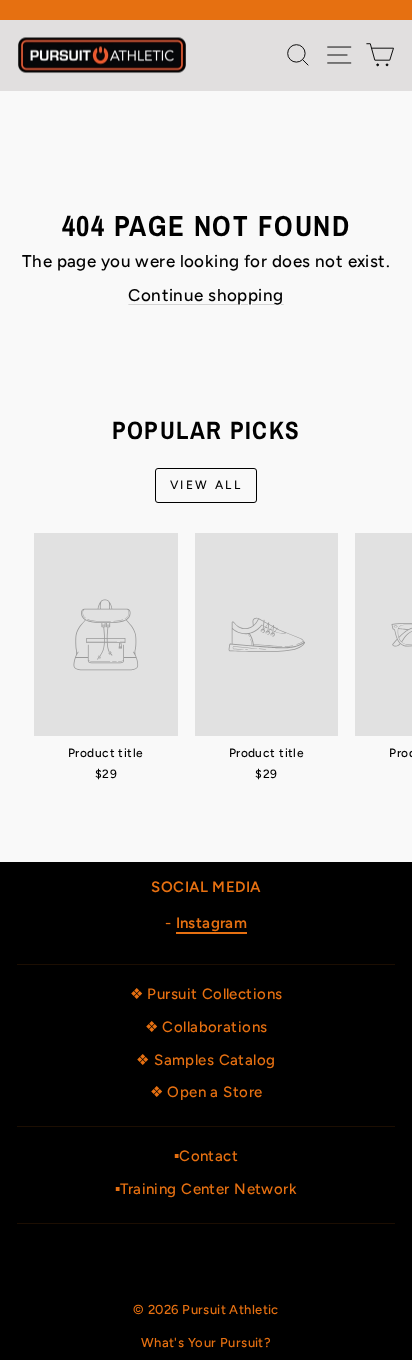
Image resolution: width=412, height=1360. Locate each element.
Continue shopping (205, 295)
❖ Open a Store (206, 1092)
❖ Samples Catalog (205, 1060)
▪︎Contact (206, 1156)
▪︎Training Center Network (206, 1189)
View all (206, 485)
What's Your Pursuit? (206, 1342)
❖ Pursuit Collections (206, 994)
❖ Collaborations (206, 1027)
